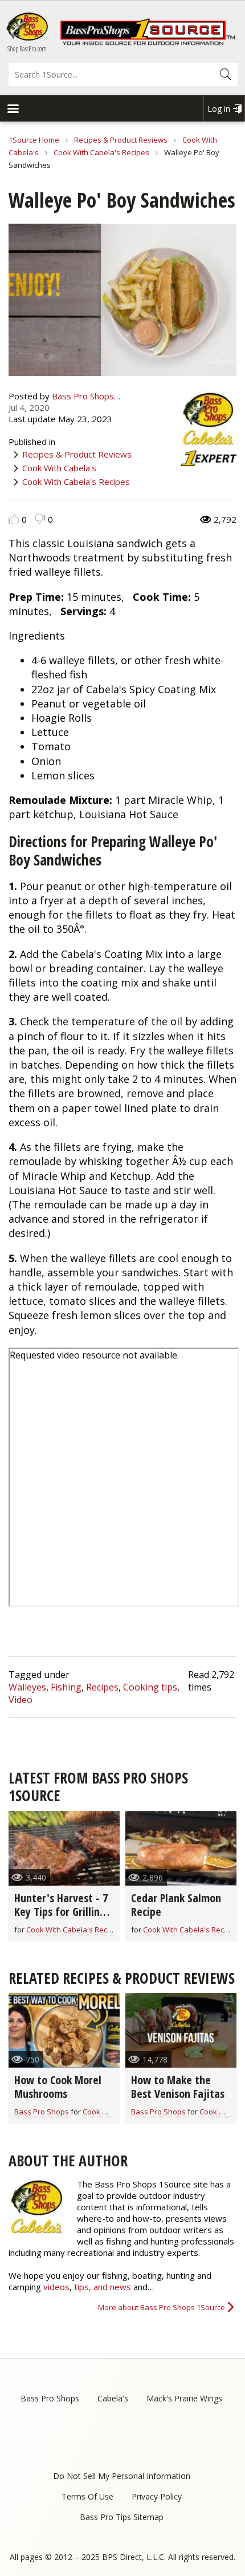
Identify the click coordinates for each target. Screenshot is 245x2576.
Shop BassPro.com (27, 49)
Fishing (66, 1687)
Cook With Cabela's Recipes (101, 152)
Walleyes (27, 1687)
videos (56, 2287)
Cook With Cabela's (59, 468)
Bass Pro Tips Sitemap (122, 2517)
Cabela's (113, 2398)
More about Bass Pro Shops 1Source (162, 2307)
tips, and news (104, 2287)
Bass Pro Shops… (86, 396)
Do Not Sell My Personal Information (122, 2476)
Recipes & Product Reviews (121, 140)
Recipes (102, 1687)
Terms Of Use (87, 2496)
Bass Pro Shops (42, 2112)
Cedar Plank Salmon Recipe (176, 1905)
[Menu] (13, 110)
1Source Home (34, 140)
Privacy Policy (157, 2496)
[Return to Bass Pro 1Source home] (148, 43)
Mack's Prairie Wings (184, 2398)
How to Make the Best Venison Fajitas (178, 2087)
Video (21, 1700)
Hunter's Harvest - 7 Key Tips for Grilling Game (61, 1912)
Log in (219, 109)
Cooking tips (150, 1687)
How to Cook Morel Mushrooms (58, 2087)
